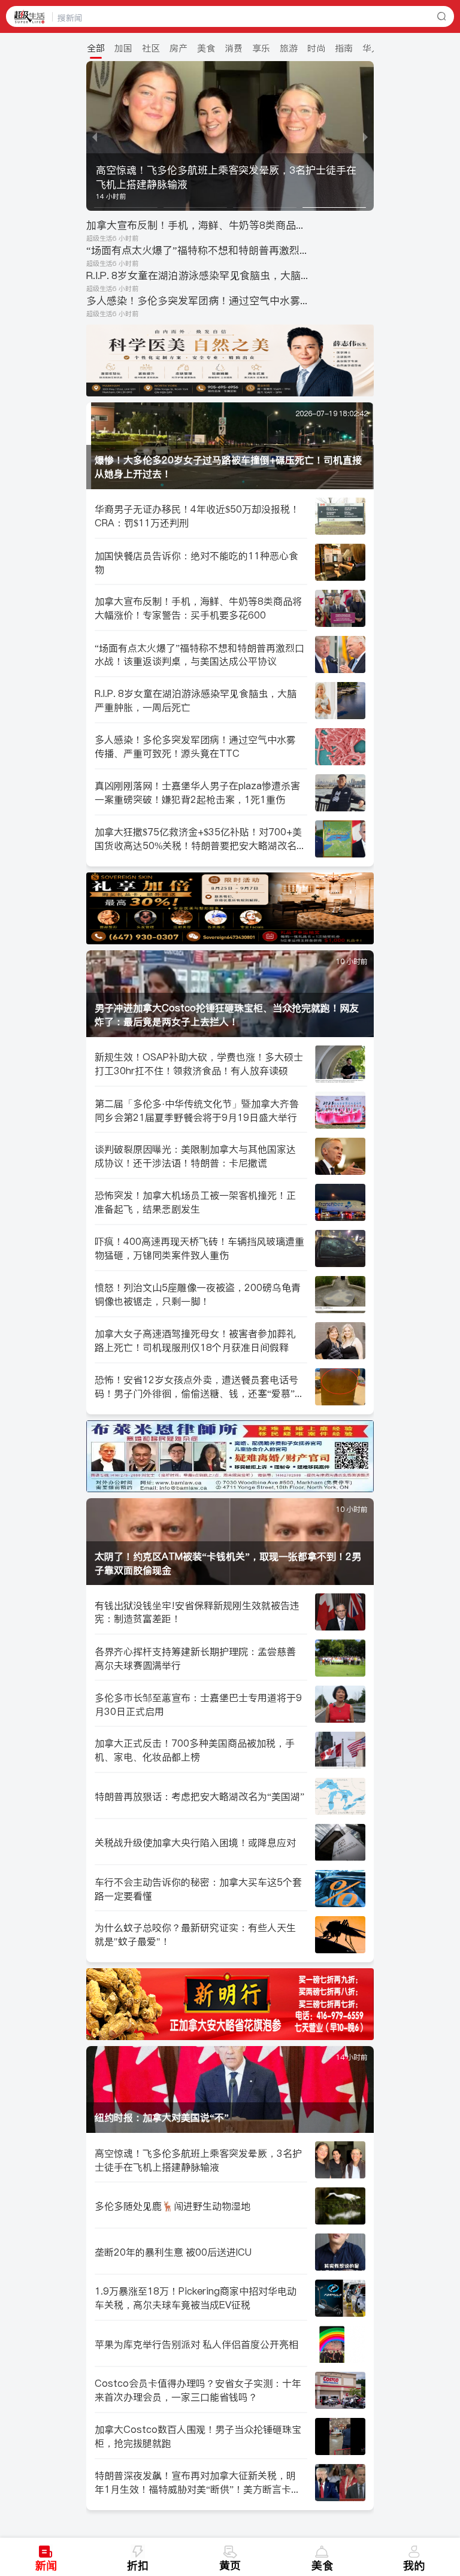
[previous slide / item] (95, 136)
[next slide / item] (365, 136)
